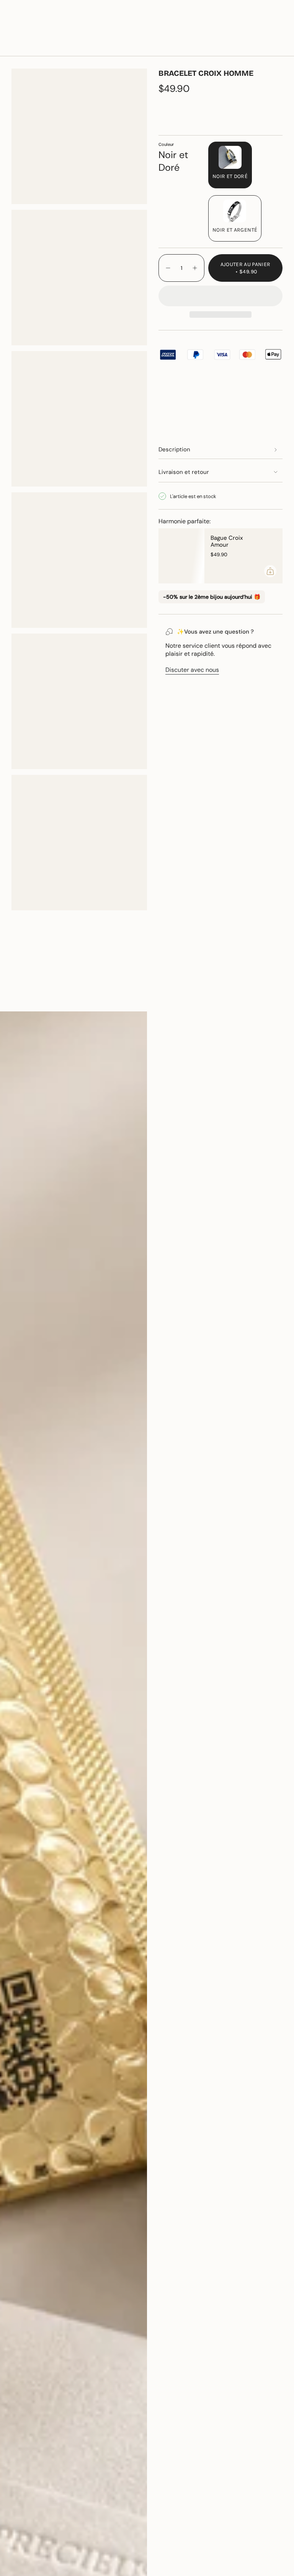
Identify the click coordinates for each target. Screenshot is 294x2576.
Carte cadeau (208, 25)
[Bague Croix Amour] (181, 556)
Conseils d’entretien (47, 998)
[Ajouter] (270, 571)
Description (174, 449)
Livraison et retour (184, 472)
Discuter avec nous (192, 670)
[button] (90, 47)
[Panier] (278, 47)
